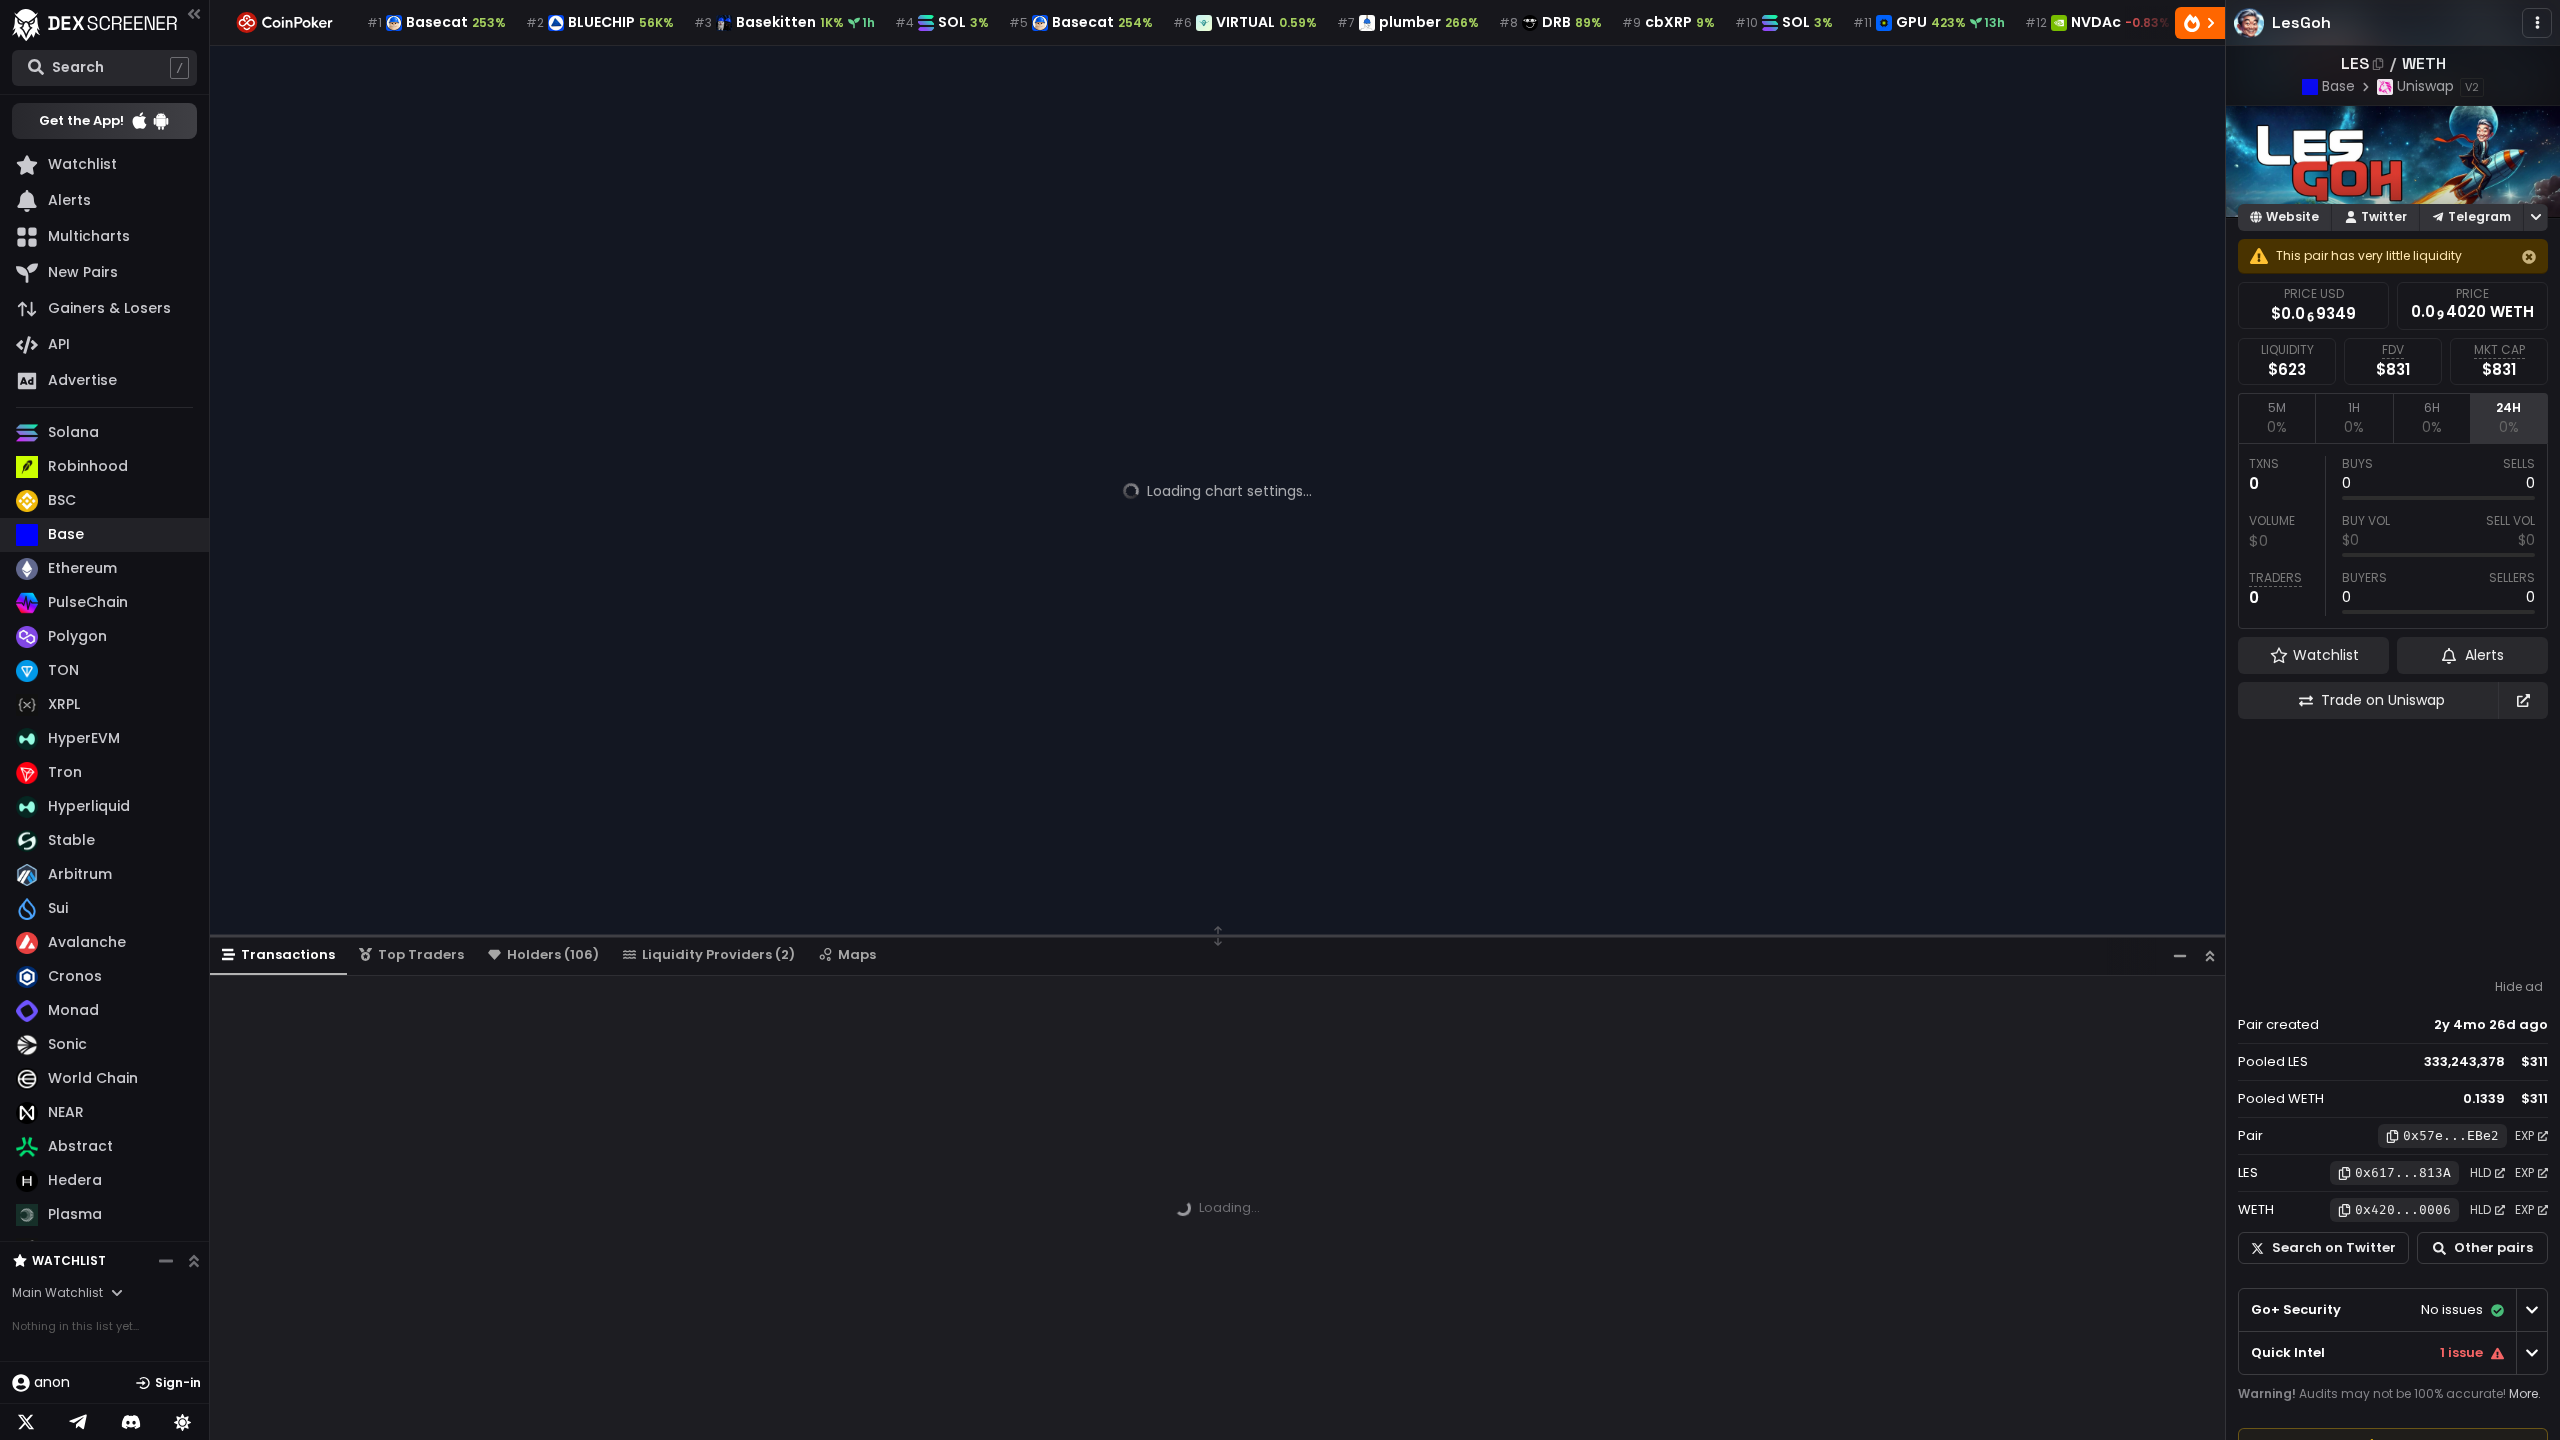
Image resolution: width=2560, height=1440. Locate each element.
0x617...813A (2403, 1172)
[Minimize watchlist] (166, 1261)
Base (2338, 86)
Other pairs (2493, 1247)
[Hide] (2529, 257)
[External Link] (2523, 700)
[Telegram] (78, 1422)
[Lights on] (183, 1422)
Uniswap (2425, 86)
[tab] (2276, 418)
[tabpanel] (2393, 536)
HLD (2480, 1172)
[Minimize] (2180, 955)
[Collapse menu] (194, 13)
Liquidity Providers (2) (718, 954)
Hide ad (2519, 987)
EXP (2524, 1135)
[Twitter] (26, 1422)
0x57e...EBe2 (2451, 1135)
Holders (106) (553, 954)
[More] (2537, 23)
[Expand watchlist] (194, 1261)
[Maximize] (2210, 955)
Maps (857, 954)
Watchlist (69, 1260)
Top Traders (421, 954)
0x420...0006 (2403, 1209)
